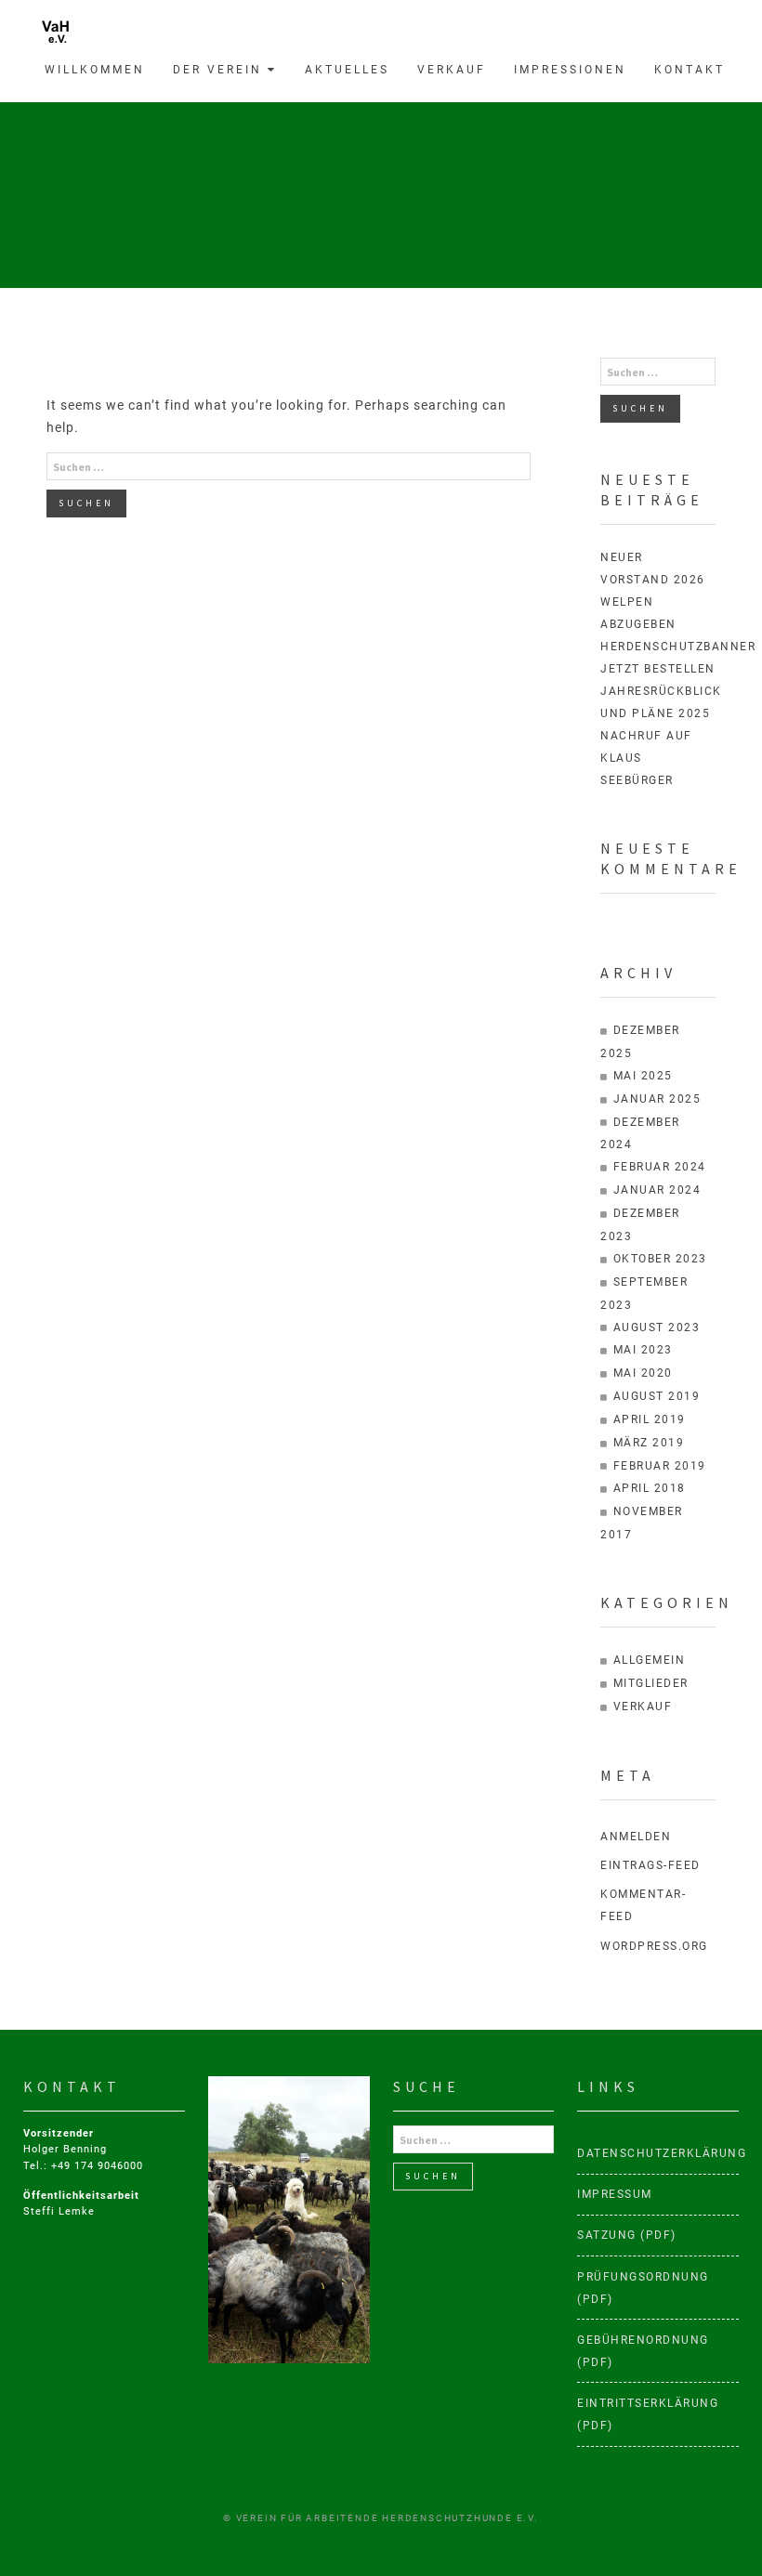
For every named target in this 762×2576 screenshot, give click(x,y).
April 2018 (650, 1488)
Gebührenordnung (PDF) (643, 2351)
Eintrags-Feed (650, 1865)
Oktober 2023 (660, 1259)
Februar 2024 (660, 1167)
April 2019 (650, 1419)
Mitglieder (651, 1683)
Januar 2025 (657, 1099)
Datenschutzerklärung (658, 2153)
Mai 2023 (643, 1350)
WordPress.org (654, 1946)
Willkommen (95, 70)
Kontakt (690, 70)
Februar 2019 (660, 1466)
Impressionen (570, 70)
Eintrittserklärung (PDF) (648, 2414)
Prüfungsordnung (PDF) (643, 2288)
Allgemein (650, 1660)
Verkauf (452, 70)
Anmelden (636, 1837)
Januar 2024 (657, 1190)
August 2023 (657, 1327)
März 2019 (649, 1443)
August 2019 (657, 1396)
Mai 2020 (643, 1373)
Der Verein (220, 70)
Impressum (615, 2194)
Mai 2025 (643, 1076)
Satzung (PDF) (627, 2235)
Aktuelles (347, 70)
